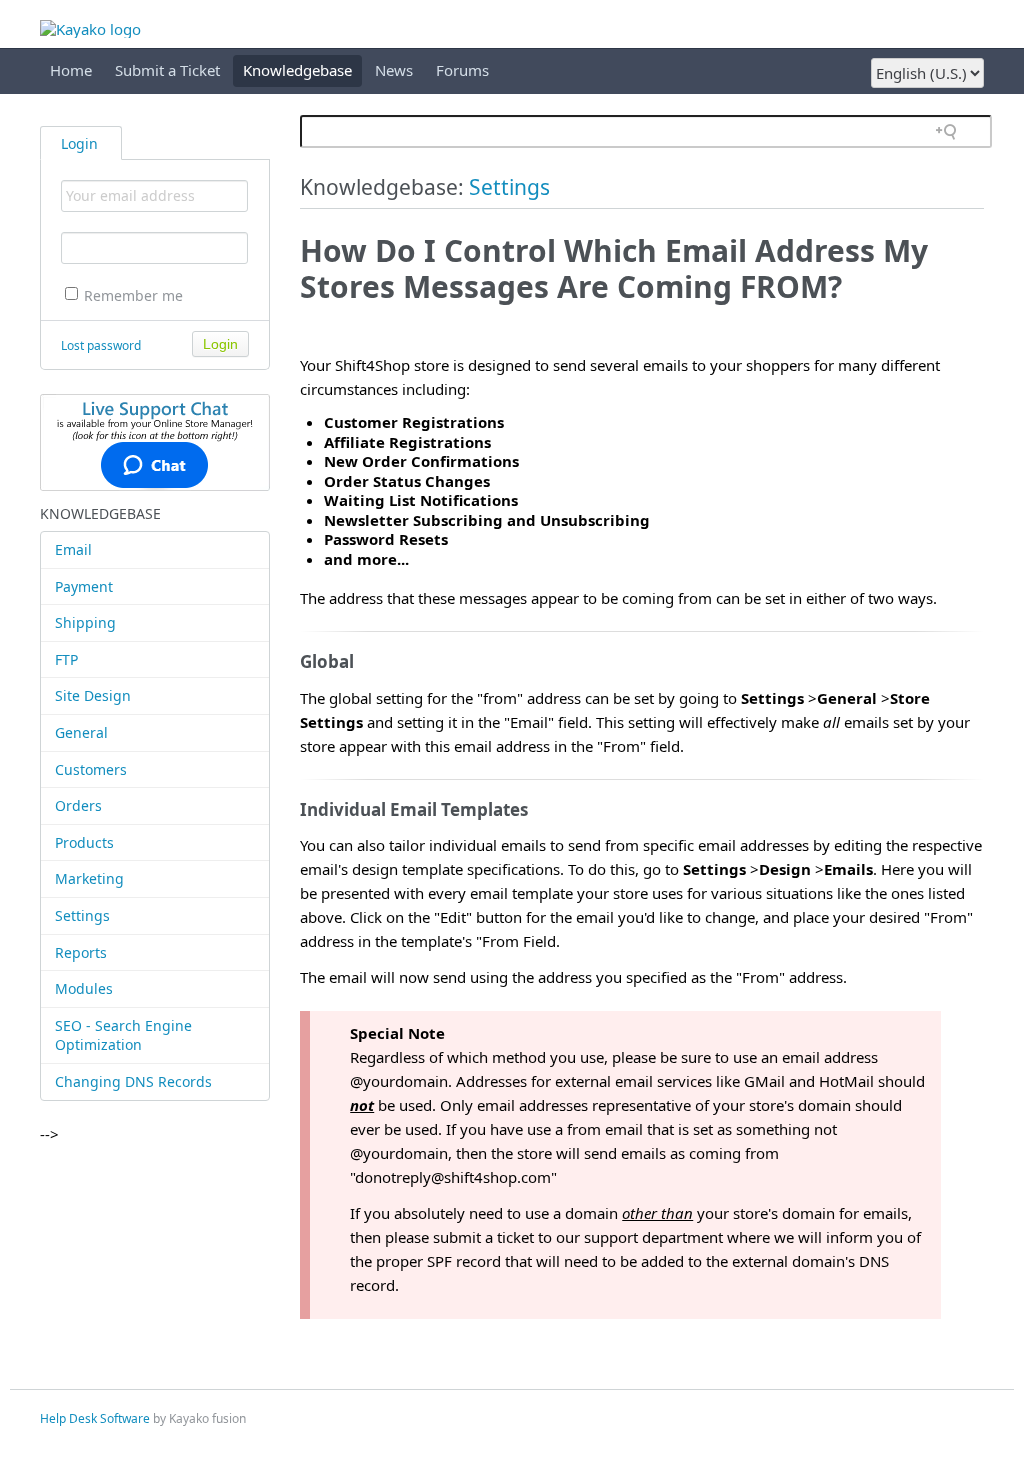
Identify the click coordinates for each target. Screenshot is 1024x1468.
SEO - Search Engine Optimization (123, 1035)
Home (71, 70)
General (81, 732)
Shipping (85, 622)
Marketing (89, 878)
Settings (82, 915)
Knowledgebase (297, 70)
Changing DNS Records (133, 1081)
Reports (81, 952)
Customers (91, 769)
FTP (66, 659)
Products (84, 842)
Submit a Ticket (167, 70)
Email (73, 549)
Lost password (101, 345)
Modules (84, 988)
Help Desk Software (95, 1418)
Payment (84, 586)
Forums (462, 70)
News (394, 70)
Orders (78, 805)
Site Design (93, 695)
